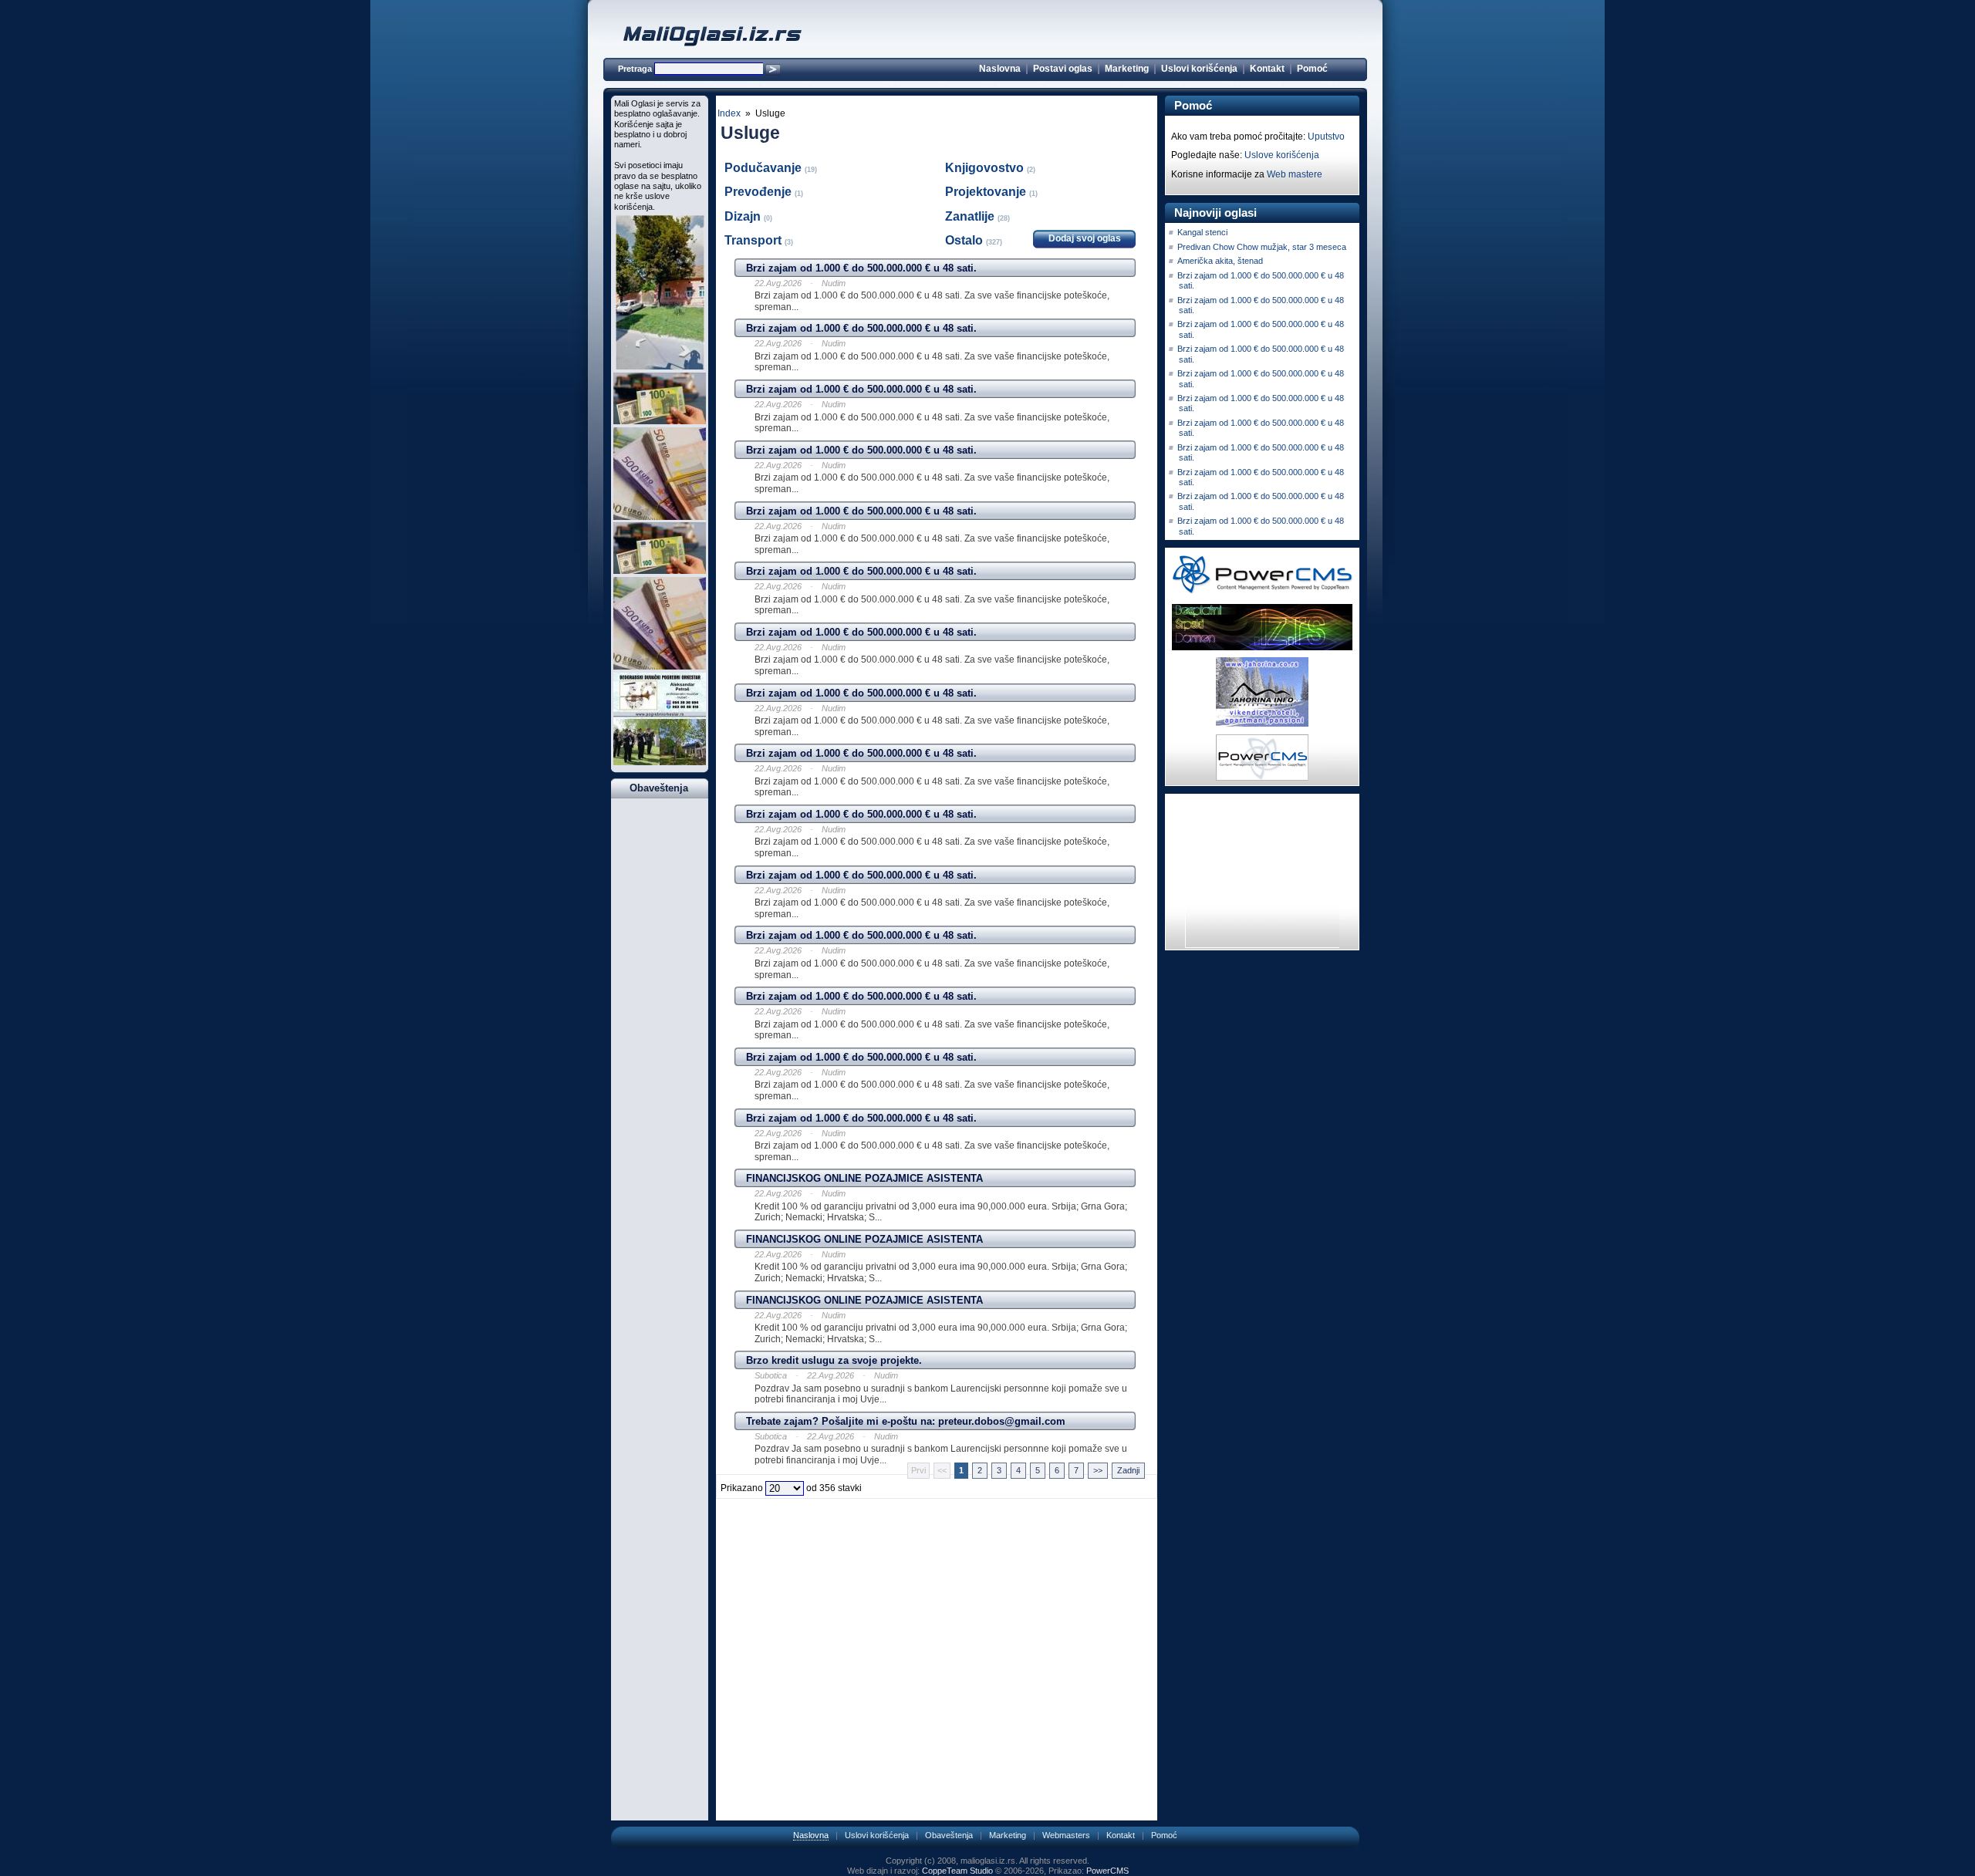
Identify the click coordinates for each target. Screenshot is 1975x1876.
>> (1098, 1470)
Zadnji (1128, 1470)
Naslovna (1000, 69)
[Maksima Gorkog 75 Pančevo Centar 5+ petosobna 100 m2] (660, 366)
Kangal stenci (1202, 232)
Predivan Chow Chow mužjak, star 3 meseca (1262, 247)
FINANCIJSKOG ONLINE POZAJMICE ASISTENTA (864, 1178)
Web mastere (1295, 174)
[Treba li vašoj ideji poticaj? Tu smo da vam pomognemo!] (660, 517)
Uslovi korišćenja (1199, 69)
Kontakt (1267, 69)
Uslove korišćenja (1282, 155)
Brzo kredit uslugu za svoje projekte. (834, 1360)
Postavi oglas (1063, 69)
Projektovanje (987, 192)
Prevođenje (760, 192)
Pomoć (1312, 69)
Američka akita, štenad (1220, 261)
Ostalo (966, 240)
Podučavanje (765, 168)
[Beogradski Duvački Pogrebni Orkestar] (660, 762)
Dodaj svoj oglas (1085, 238)
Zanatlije (971, 216)
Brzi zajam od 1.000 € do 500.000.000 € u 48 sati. (861, 268)
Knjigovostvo (986, 168)
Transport (755, 240)
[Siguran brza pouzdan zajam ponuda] (660, 421)
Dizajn (744, 216)
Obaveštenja (949, 1835)
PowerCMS (1107, 1871)
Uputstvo (1326, 137)
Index (729, 113)
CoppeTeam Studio (957, 1871)
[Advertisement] (937, 1527)
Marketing (1127, 69)
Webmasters (1066, 1835)
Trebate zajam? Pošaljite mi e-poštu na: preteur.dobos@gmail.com (906, 1421)
